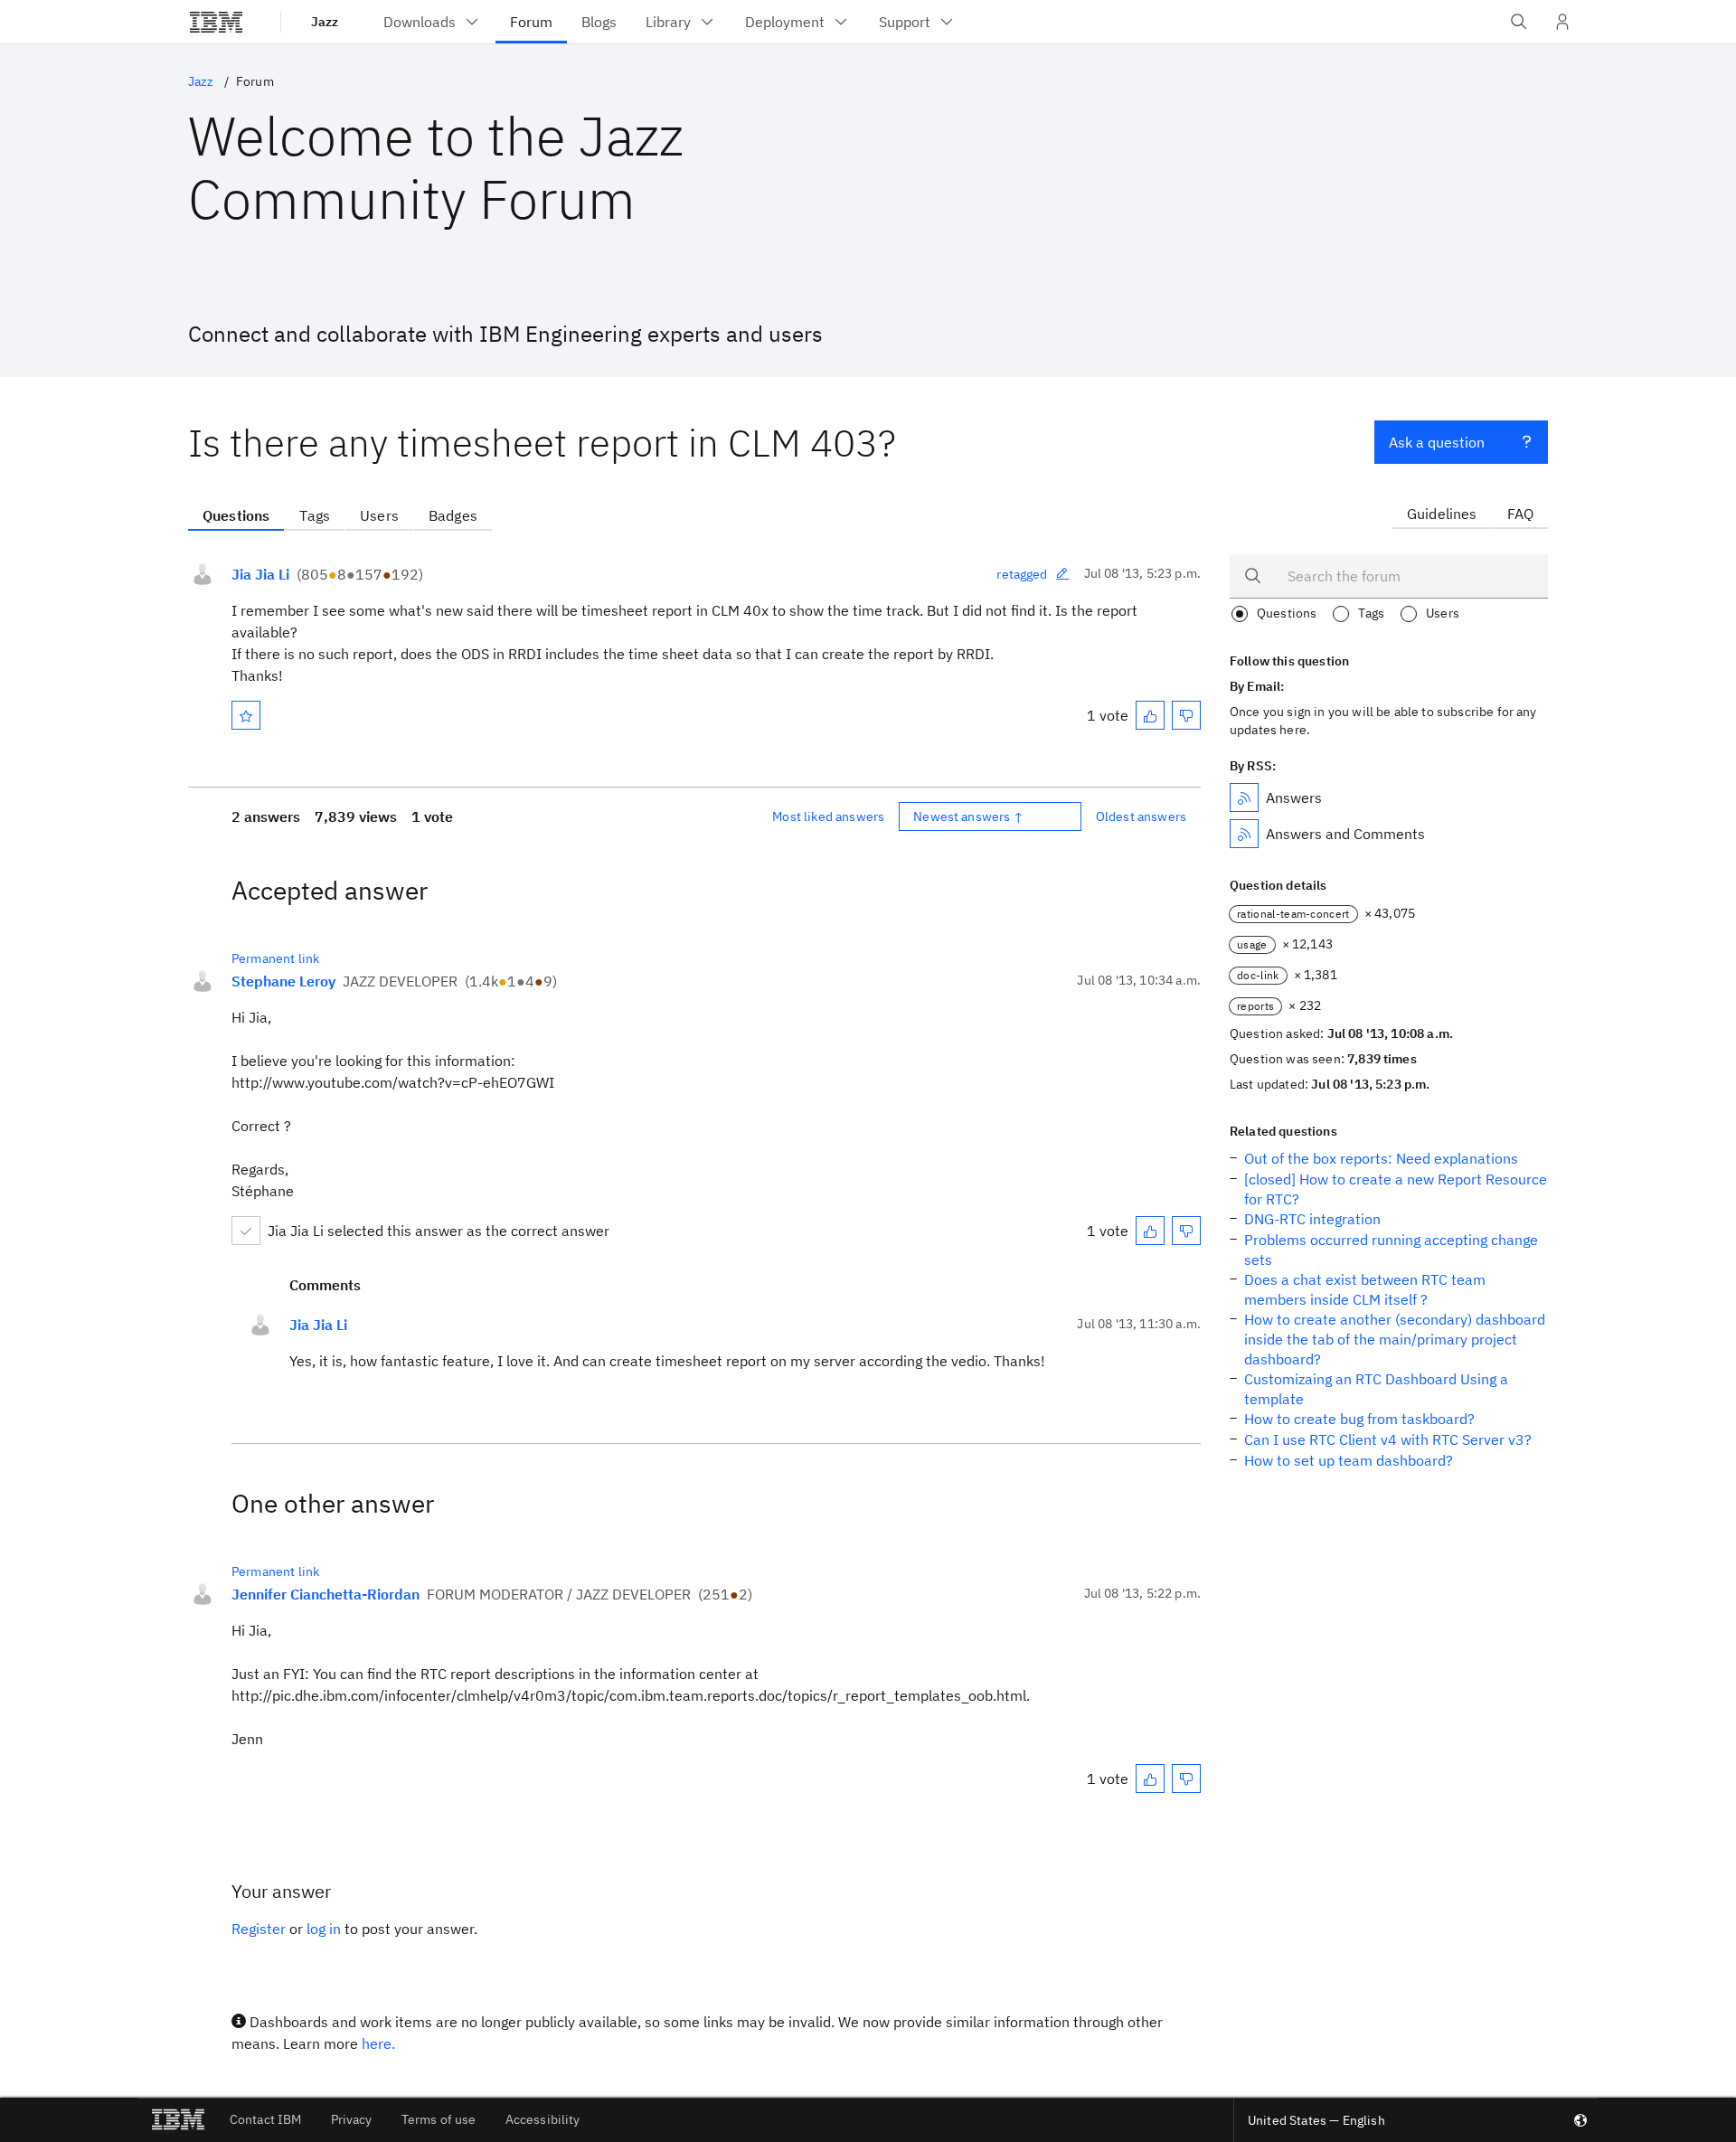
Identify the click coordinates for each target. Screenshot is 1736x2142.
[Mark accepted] (246, 1231)
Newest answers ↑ (968, 816)
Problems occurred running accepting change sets (1391, 1250)
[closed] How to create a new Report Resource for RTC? (1396, 1189)
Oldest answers (1141, 816)
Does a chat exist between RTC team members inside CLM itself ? (1365, 1289)
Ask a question (1437, 442)
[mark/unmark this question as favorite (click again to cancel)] (246, 715)
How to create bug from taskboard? (1359, 1419)
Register (259, 1929)
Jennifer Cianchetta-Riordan (325, 1594)
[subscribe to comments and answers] (1244, 834)
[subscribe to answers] (1244, 797)
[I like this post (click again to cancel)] (1150, 715)
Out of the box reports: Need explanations (1381, 1158)
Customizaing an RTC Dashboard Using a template (1376, 1389)
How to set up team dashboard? (1349, 1460)
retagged (1022, 574)
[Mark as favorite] (246, 715)
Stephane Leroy (283, 981)
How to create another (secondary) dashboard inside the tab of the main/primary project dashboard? (1395, 1339)
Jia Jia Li (260, 574)
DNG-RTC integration (1312, 1219)
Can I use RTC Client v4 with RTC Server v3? (1388, 1439)
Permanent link (275, 958)
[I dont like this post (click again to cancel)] (1186, 715)
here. (378, 2043)
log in (324, 1929)
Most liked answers (828, 816)
